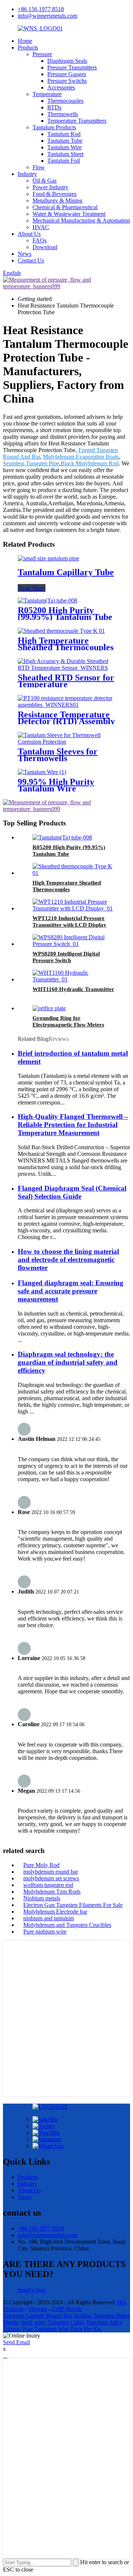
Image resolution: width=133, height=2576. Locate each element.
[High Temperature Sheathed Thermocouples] (61, 631)
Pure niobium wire (45, 1932)
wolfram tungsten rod (48, 1885)
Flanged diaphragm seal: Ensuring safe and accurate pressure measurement (71, 1291)
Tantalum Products (54, 127)
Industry (27, 174)
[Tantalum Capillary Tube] (48, 558)
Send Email (16, 2342)
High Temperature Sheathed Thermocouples (66, 644)
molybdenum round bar (51, 1872)
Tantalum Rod (64, 134)
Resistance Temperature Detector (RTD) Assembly (66, 718)
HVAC (41, 227)
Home (25, 41)
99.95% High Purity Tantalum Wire (56, 785)
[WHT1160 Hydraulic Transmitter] (74, 979)
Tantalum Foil (64, 161)
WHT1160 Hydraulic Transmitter (73, 989)
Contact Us (31, 260)
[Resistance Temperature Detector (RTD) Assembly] (66, 705)
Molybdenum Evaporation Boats (81, 457)
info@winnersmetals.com (47, 16)
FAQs (40, 240)
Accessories (61, 87)
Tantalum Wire (64, 147)
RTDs (54, 107)
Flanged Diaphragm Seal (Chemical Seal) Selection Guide (72, 1192)
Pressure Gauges (67, 74)
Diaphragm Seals (67, 61)
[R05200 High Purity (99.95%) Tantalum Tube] (47, 600)
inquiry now (32, 2290)
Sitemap (37, 2309)
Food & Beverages (54, 194)
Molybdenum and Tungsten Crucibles (67, 1925)
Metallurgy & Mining (57, 201)
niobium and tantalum (49, 1918)
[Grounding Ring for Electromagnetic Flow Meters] (49, 1008)
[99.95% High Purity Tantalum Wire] (42, 772)
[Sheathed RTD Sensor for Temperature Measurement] (66, 668)
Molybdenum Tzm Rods (52, 1892)
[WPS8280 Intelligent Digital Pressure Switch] (74, 944)
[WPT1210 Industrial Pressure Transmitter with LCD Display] (74, 908)
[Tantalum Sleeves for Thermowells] (66, 742)
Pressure (42, 54)
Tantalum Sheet (65, 154)
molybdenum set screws (51, 1878)
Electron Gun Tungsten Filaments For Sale (73, 1905)
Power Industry (50, 187)
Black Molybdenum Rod (90, 463)
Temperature (47, 94)
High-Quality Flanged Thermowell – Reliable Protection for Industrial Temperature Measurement (73, 1125)
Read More (32, 588)
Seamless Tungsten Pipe (31, 463)
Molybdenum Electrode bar (55, 1912)
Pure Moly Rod (41, 1865)
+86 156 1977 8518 (41, 9)
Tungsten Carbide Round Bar (37, 2316)
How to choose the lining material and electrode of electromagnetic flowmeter (68, 1260)
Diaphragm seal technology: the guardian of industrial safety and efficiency (68, 1362)
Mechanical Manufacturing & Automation (81, 220)
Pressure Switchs (67, 81)
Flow (39, 167)
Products (28, 47)
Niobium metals (42, 1898)
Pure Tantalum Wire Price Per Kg (62, 2329)
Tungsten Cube (65, 2322)
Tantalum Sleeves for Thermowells (58, 755)
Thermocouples (65, 101)
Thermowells (63, 114)
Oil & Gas (45, 181)
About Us (29, 234)
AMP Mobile (67, 2309)
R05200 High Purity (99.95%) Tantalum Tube (65, 614)
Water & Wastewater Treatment (69, 214)
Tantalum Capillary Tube (66, 572)
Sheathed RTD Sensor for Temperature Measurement (66, 684)
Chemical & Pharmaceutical (65, 207)
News (25, 254)
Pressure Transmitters (72, 67)
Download (45, 247)
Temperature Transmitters (77, 121)
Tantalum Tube (65, 141)
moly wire (33, 2322)
